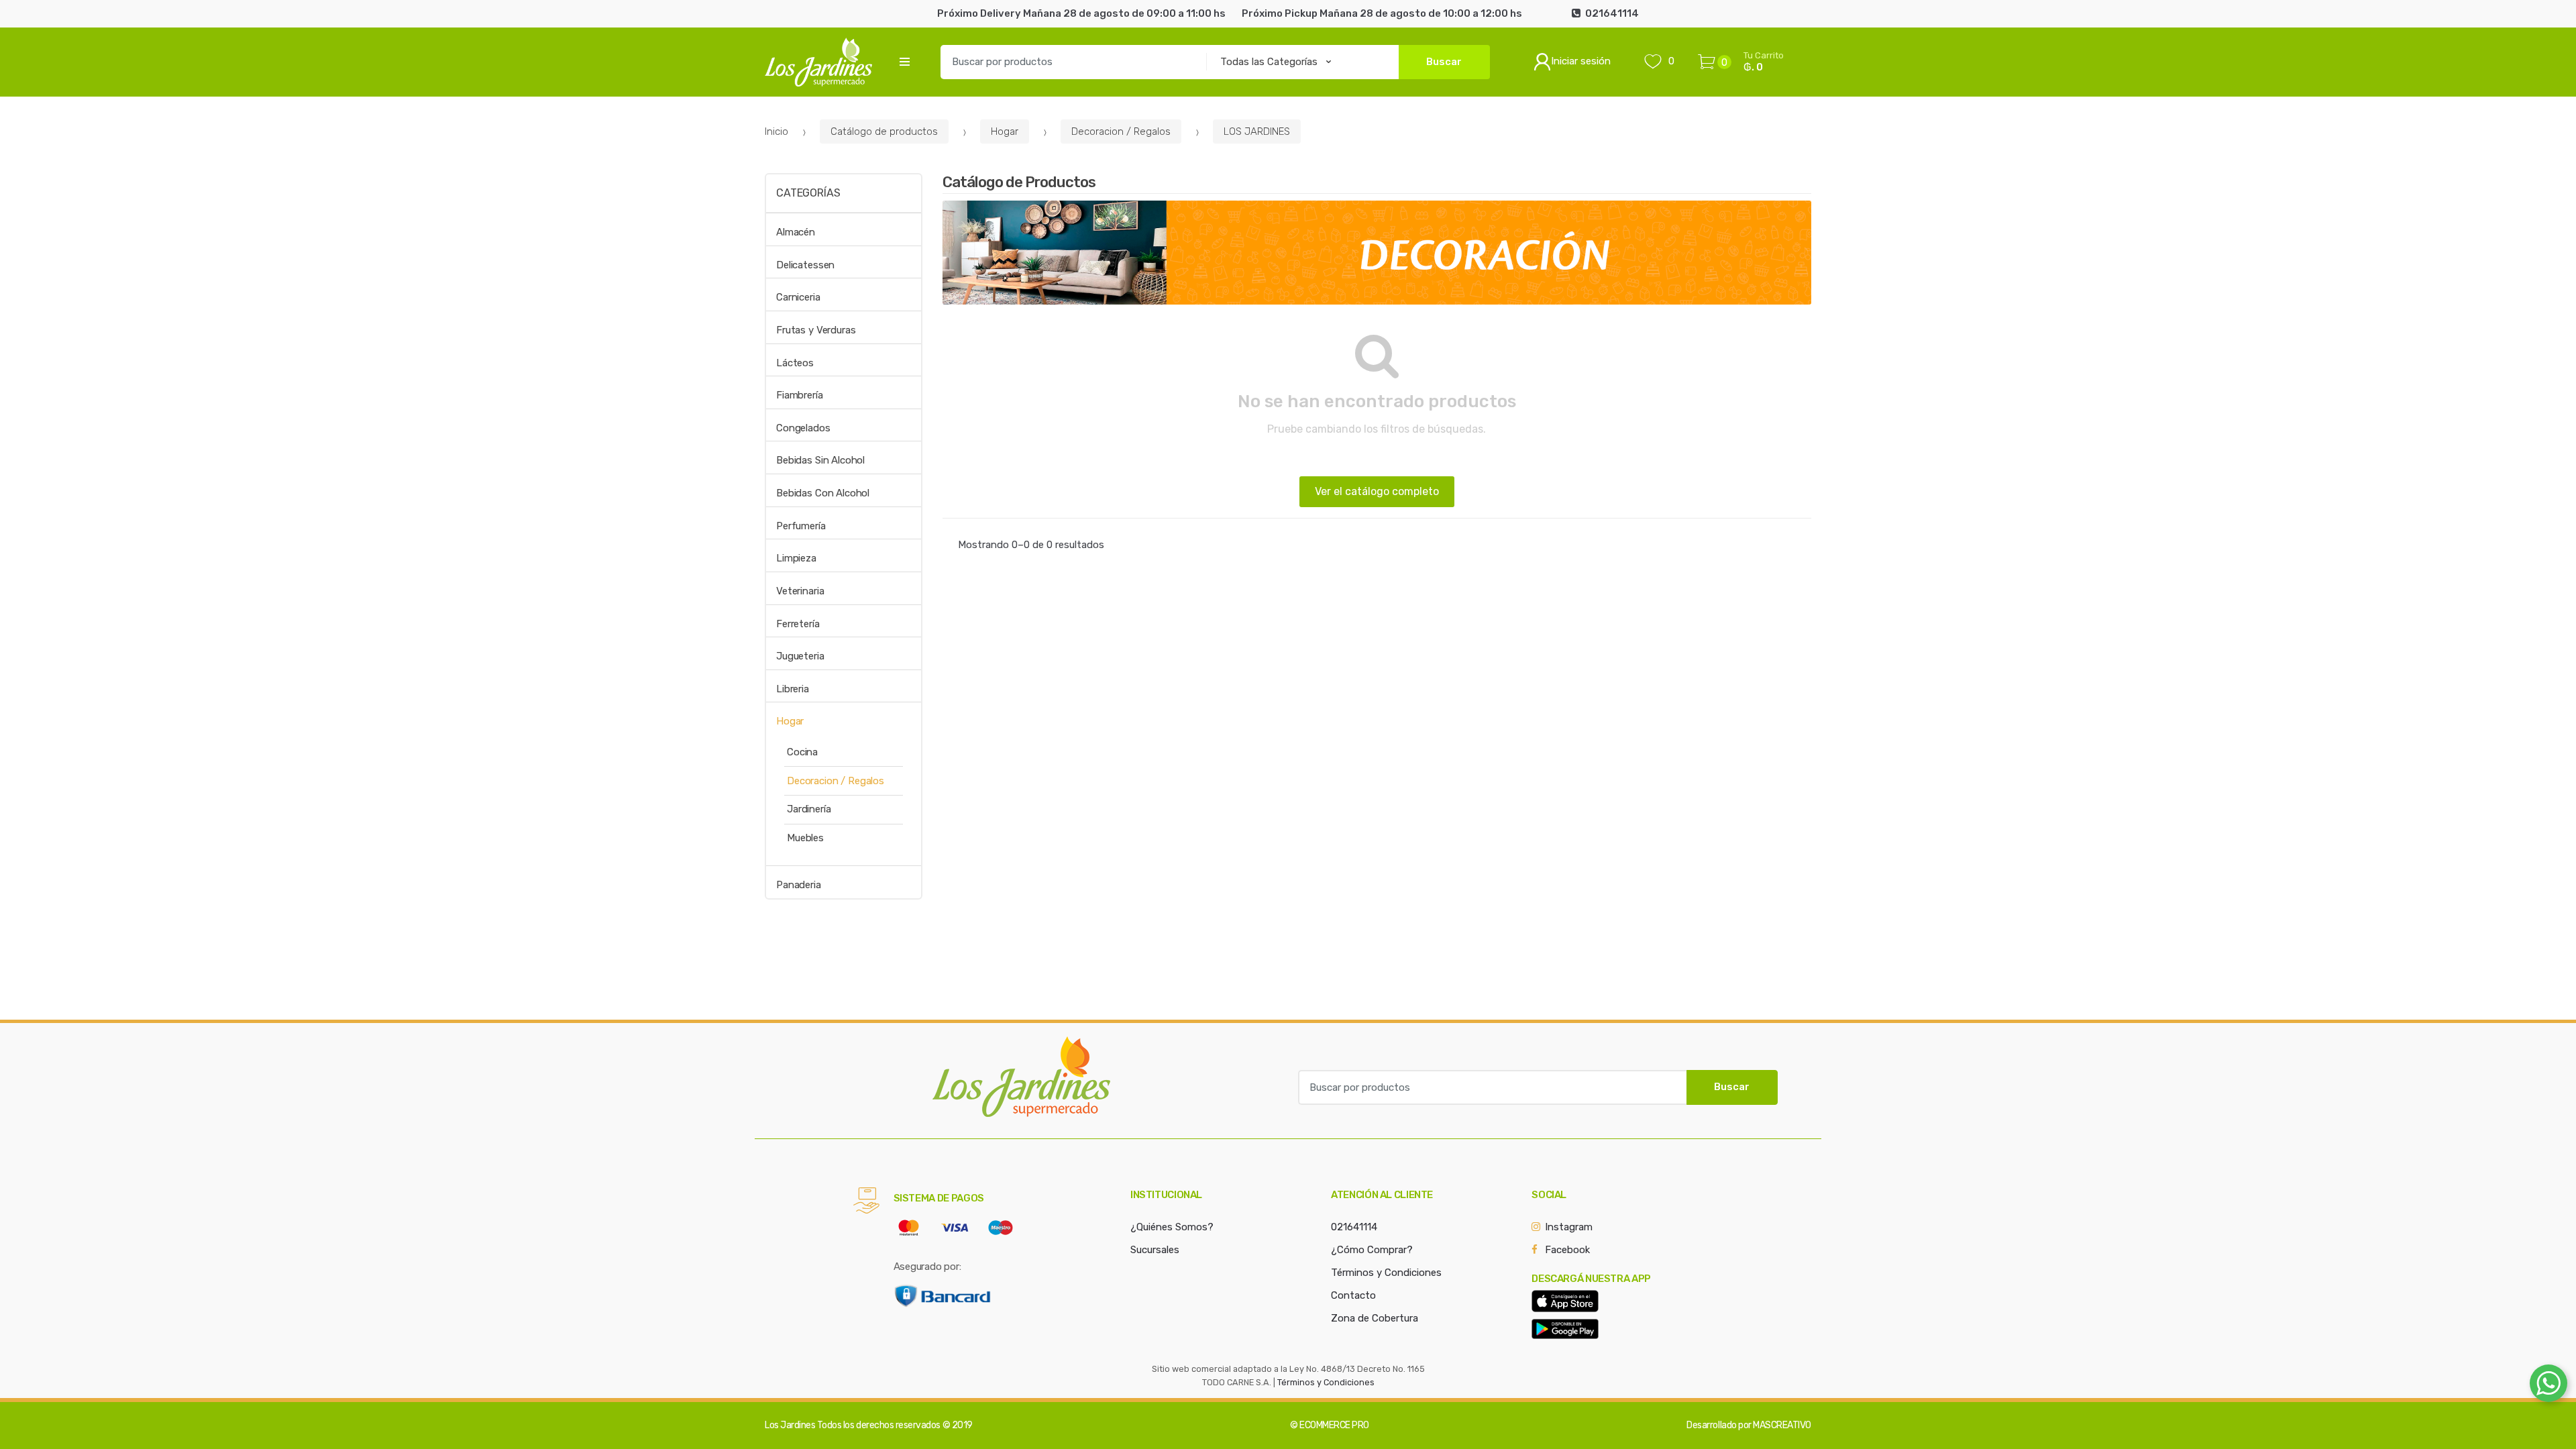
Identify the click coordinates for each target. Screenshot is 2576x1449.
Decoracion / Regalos (1121, 131)
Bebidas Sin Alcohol (820, 460)
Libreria (793, 689)
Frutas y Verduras (816, 330)
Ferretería (798, 624)
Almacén (796, 232)
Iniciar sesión (1581, 61)
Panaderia (799, 885)
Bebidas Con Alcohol (823, 493)
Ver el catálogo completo (1377, 491)
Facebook (1567, 1250)
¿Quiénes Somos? (1172, 1227)
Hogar (1005, 131)
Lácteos (795, 363)
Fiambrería (800, 395)
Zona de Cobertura (1375, 1318)
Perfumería (801, 526)
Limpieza (796, 558)
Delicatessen (805, 265)
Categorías (808, 193)
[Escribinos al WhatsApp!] (2548, 1386)
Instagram (1569, 1227)
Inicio (776, 131)
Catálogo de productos (884, 131)
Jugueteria (800, 656)
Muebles (805, 838)
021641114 (1354, 1227)
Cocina (802, 752)
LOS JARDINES (1257, 131)
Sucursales (1155, 1250)
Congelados (803, 428)
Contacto (1353, 1295)
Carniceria (798, 297)
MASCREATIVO (1782, 1425)
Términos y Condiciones (1386, 1273)
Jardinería (809, 809)
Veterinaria (800, 591)
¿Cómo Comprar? (1372, 1250)
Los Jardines (790, 1425)
